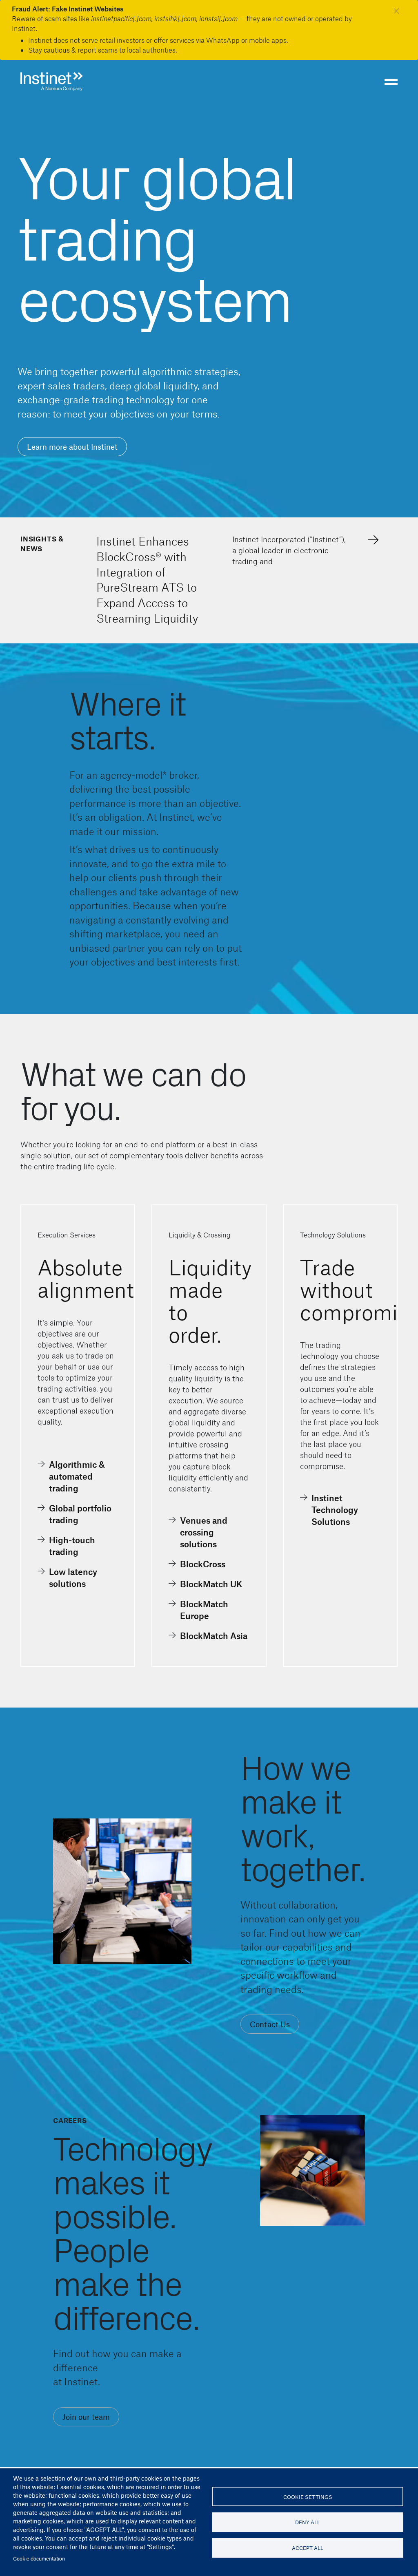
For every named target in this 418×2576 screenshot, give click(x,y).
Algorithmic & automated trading (77, 1476)
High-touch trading (72, 1546)
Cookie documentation (39, 2558)
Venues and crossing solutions (204, 1532)
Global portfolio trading (80, 1514)
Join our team (86, 2417)
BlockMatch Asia (214, 1636)
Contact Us (270, 2024)
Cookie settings (308, 2497)
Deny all (308, 2522)
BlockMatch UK (211, 1584)
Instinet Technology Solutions (335, 1510)
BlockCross (203, 1564)
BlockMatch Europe (204, 1610)
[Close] (397, 10)
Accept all (308, 2548)
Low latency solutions (73, 1577)
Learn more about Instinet (72, 447)
